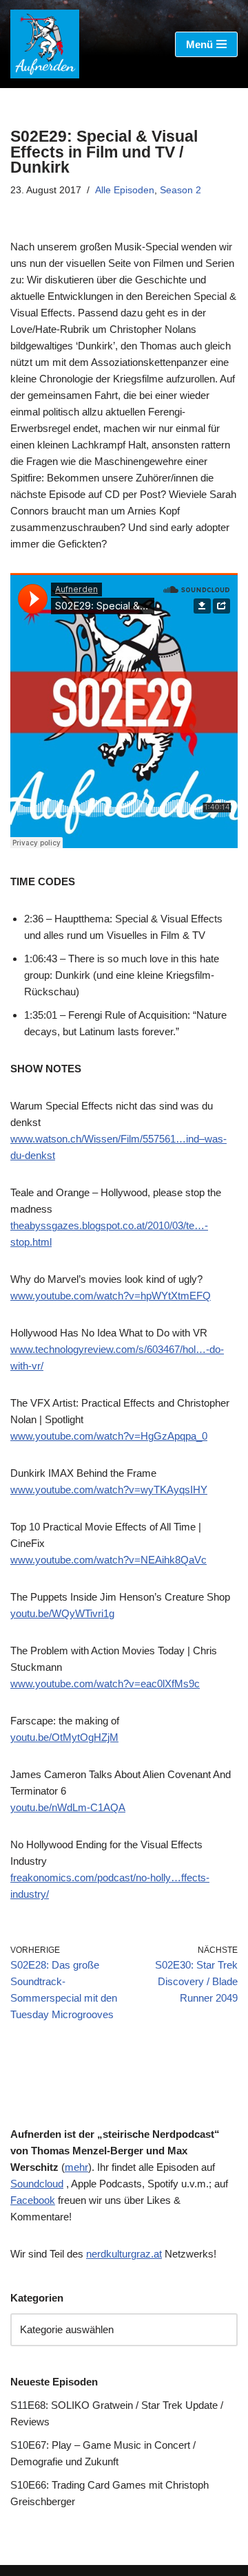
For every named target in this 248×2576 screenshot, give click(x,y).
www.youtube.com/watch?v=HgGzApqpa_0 (109, 1436)
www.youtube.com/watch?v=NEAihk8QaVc (108, 1560)
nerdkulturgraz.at (124, 2254)
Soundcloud (37, 2184)
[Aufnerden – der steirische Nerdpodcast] (45, 44)
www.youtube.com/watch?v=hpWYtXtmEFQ (111, 1296)
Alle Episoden (125, 190)
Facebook (33, 2200)
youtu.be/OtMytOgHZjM (64, 1737)
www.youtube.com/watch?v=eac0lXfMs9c (105, 1684)
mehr (76, 2167)
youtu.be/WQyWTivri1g (62, 1613)
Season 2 (180, 190)
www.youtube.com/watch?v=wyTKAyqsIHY (109, 1490)
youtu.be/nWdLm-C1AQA (68, 1807)
